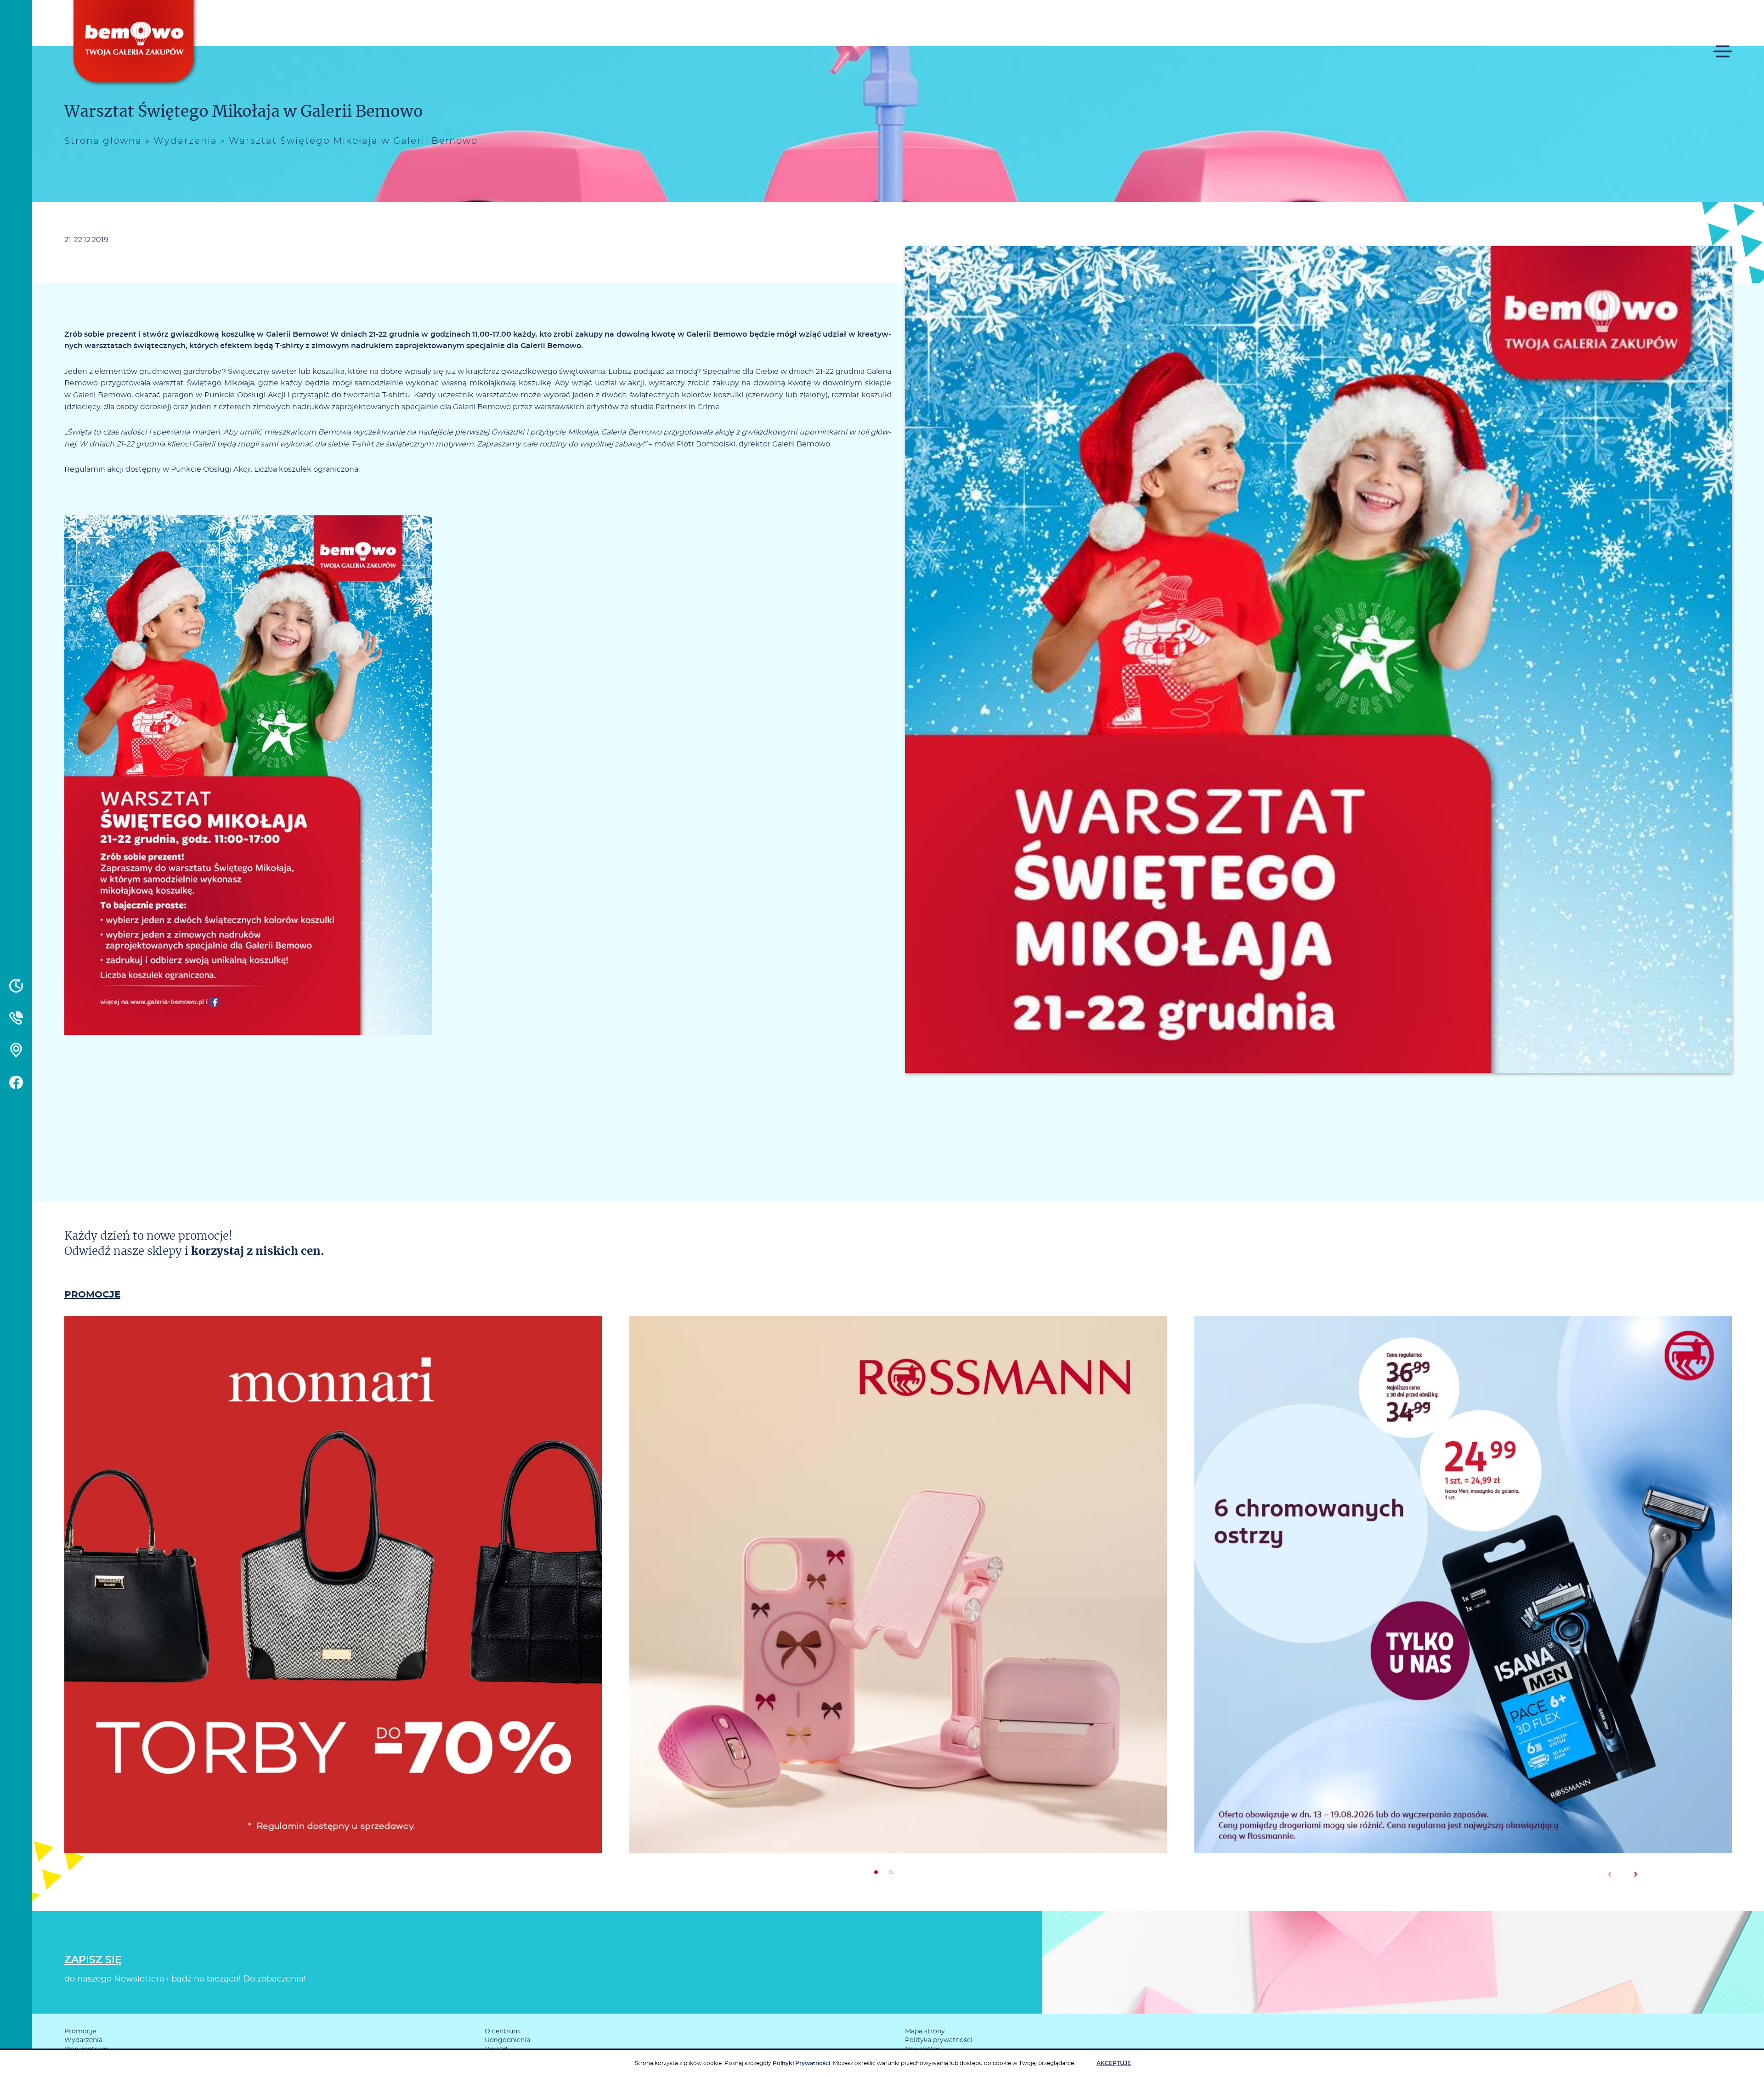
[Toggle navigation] (1723, 45)
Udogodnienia (507, 2040)
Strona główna (103, 141)
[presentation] (1609, 1874)
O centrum (502, 2032)
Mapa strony (925, 2032)
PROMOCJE (92, 1295)
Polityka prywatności (939, 2040)
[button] (876, 1872)
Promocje (80, 2032)
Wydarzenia (185, 141)
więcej (333, 1624)
